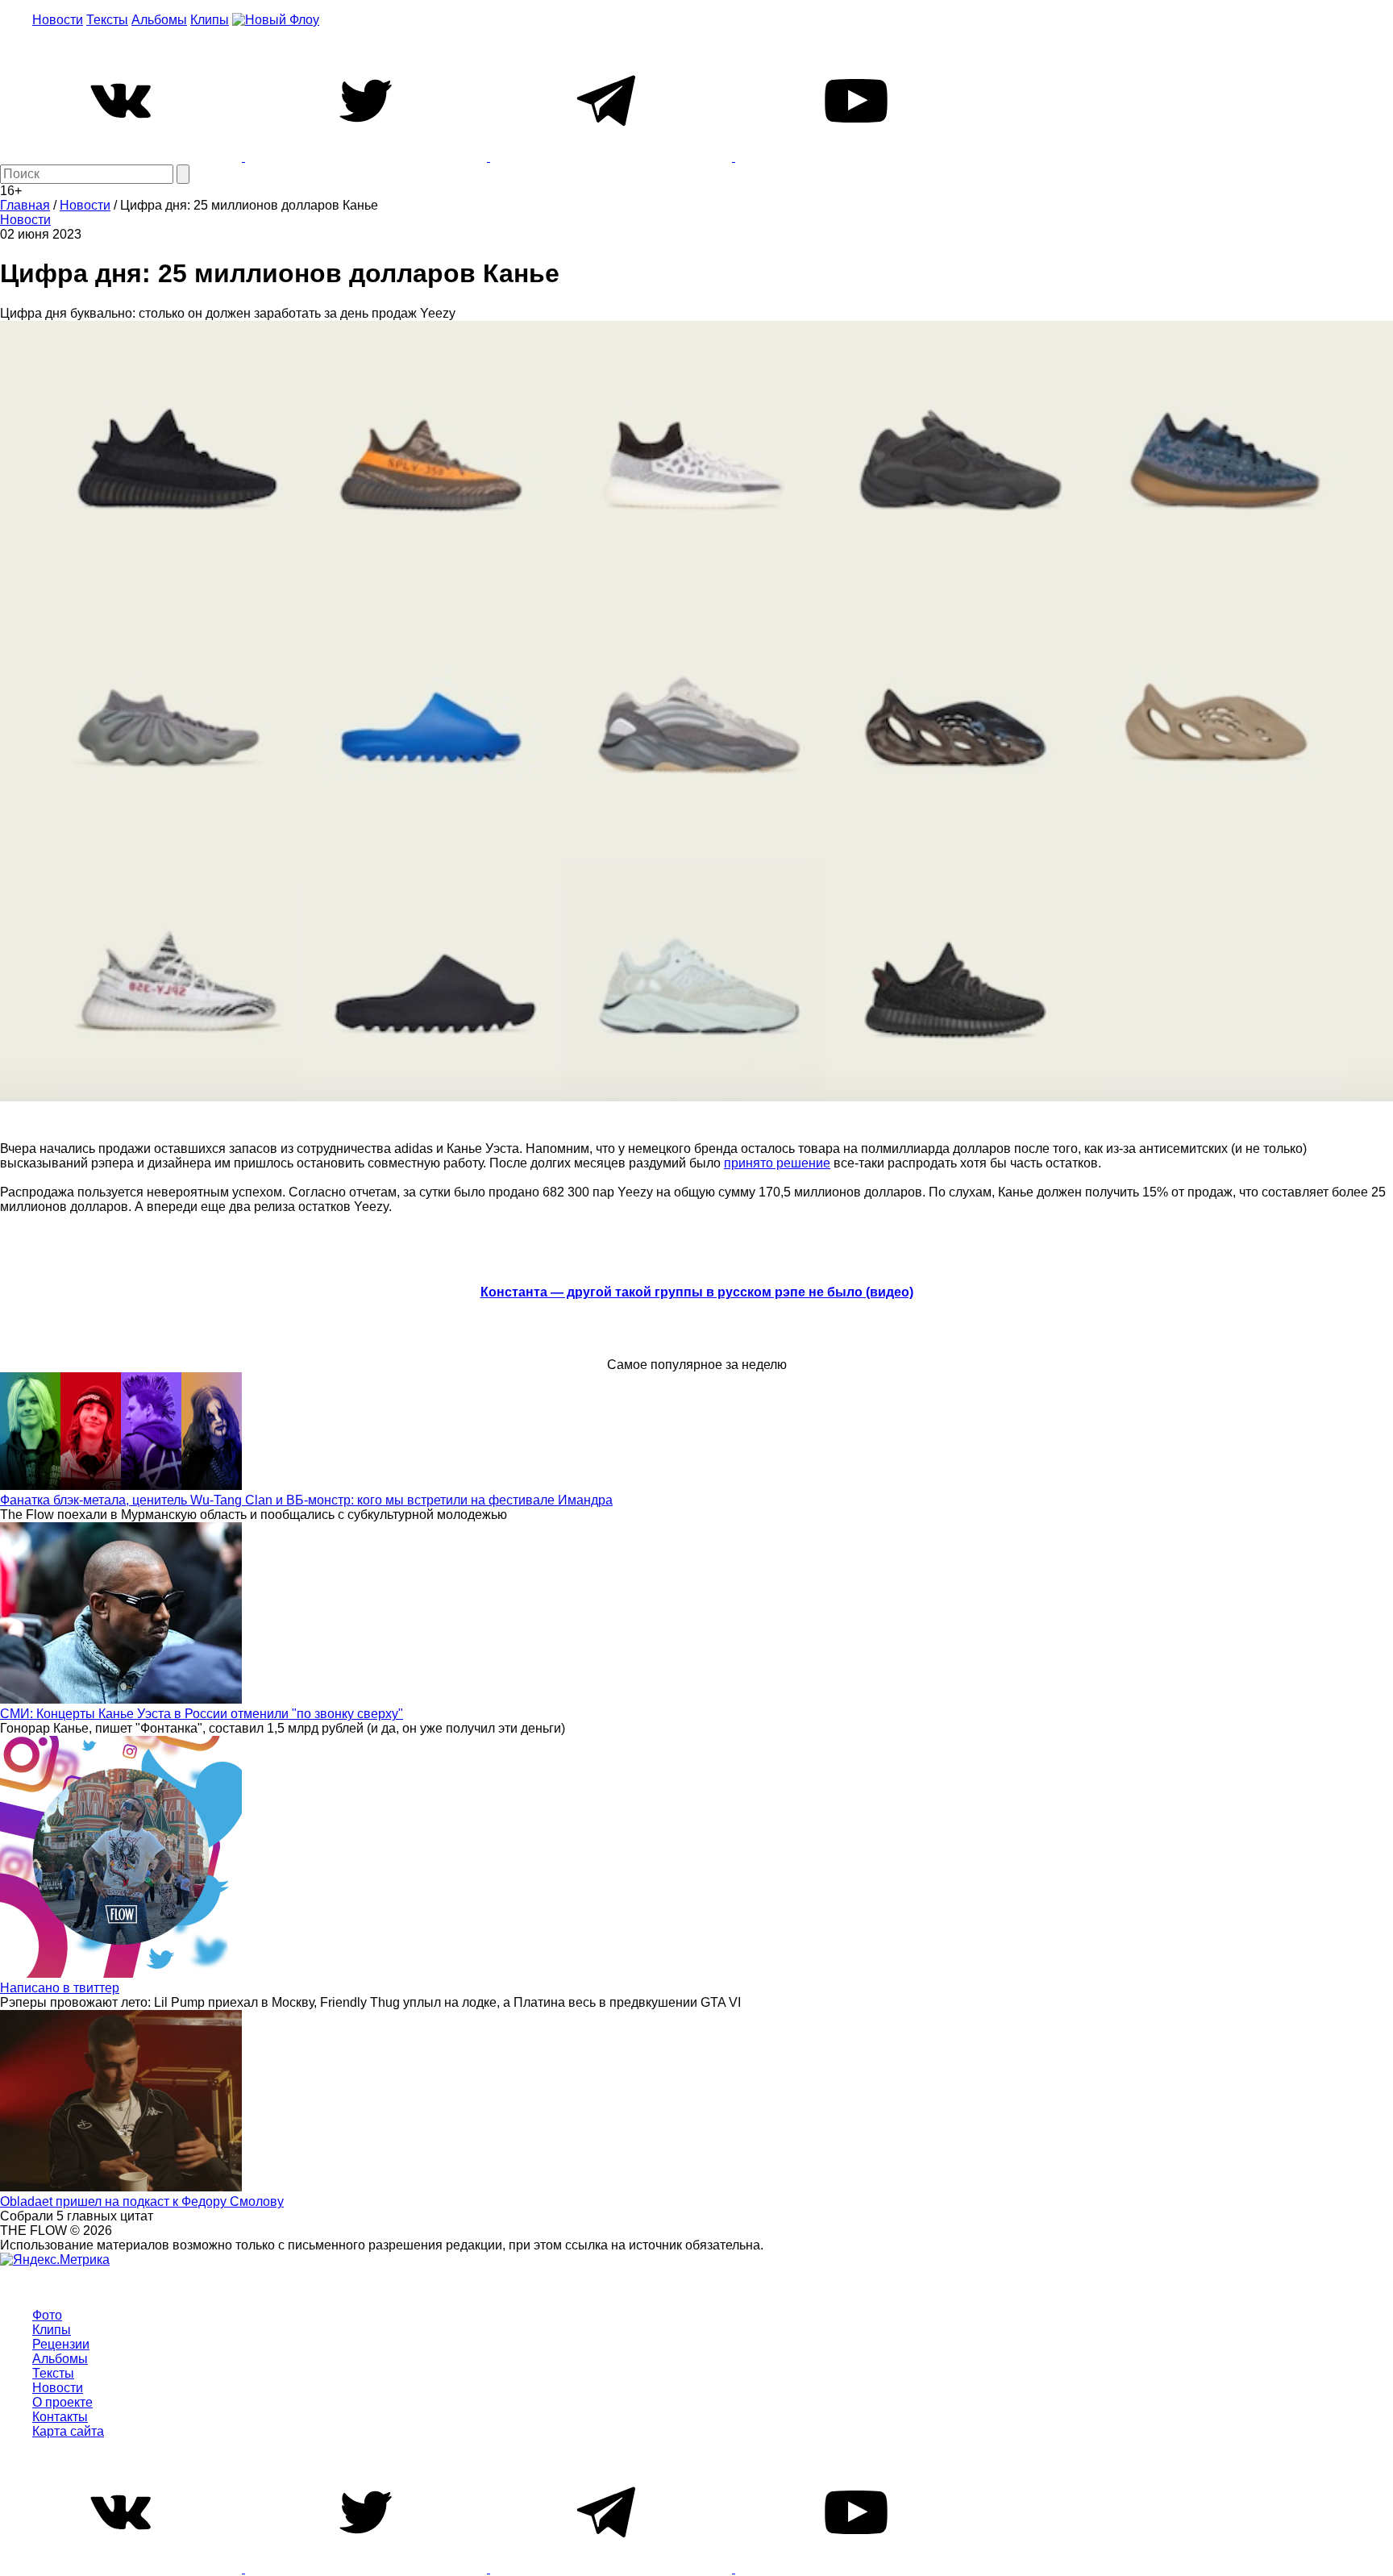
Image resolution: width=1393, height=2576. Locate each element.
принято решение (777, 1163)
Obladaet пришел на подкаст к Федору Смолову (142, 2201)
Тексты (107, 20)
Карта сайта (68, 2431)
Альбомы (159, 20)
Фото (47, 2315)
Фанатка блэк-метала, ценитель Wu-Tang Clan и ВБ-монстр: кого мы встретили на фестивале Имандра (306, 1500)
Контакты (60, 2417)
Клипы (210, 20)
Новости (58, 20)
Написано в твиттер (60, 1988)
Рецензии (61, 2344)
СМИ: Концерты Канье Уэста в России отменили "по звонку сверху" (202, 1714)
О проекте (62, 2402)
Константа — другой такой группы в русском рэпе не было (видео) (697, 1292)
